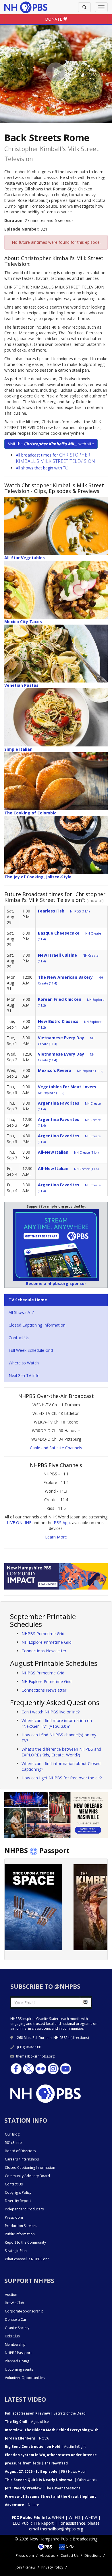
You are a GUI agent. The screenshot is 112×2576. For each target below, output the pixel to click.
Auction (11, 2295)
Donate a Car (16, 2319)
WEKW (91, 2517)
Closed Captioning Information (37, 1325)
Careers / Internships (22, 2159)
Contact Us (19, 1338)
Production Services (21, 2226)
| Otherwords (51, 2480)
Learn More (56, 1537)
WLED (74, 2517)
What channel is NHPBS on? (27, 2259)
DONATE (54, 19)
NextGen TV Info (24, 1375)
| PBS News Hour (46, 2471)
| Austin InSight (45, 2447)
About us (47, 2555)
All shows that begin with (43, 468)
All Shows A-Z (21, 1312)
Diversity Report (18, 2201)
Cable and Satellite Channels (56, 1448)
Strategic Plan (16, 2251)
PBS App (62, 1523)
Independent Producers (24, 2209)
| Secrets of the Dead (45, 2413)
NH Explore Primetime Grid (47, 1642)
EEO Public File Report (33, 2523)
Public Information (20, 2234)
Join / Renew (26, 2567)
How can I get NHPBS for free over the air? (62, 1778)
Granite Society (17, 2328)
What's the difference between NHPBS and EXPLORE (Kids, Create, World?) (61, 1752)
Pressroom (14, 2217)
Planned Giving (17, 2361)
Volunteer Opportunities (25, 2378)
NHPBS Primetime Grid (43, 1634)
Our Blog (12, 2134)
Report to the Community (25, 2242)
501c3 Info (13, 2143)
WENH (58, 2517)
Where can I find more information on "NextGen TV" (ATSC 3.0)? (57, 1723)
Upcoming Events (19, 2369)
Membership (15, 2344)
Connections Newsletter (44, 1651)
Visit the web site (51, 444)
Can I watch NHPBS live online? (51, 1712)
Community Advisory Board (27, 2176)
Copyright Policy (18, 2192)
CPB (69, 2546)
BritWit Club (15, 2303)
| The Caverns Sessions (43, 2488)
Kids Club (12, 2336)
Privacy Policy (52, 2567)
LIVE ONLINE (19, 1523)
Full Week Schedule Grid (31, 1350)
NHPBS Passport (18, 2353)
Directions (93, 2555)
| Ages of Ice (27, 2422)
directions (80, 2038)
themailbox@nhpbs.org (35, 2056)
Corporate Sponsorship (24, 2311)
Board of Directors (20, 2151)
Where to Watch (24, 1363)
